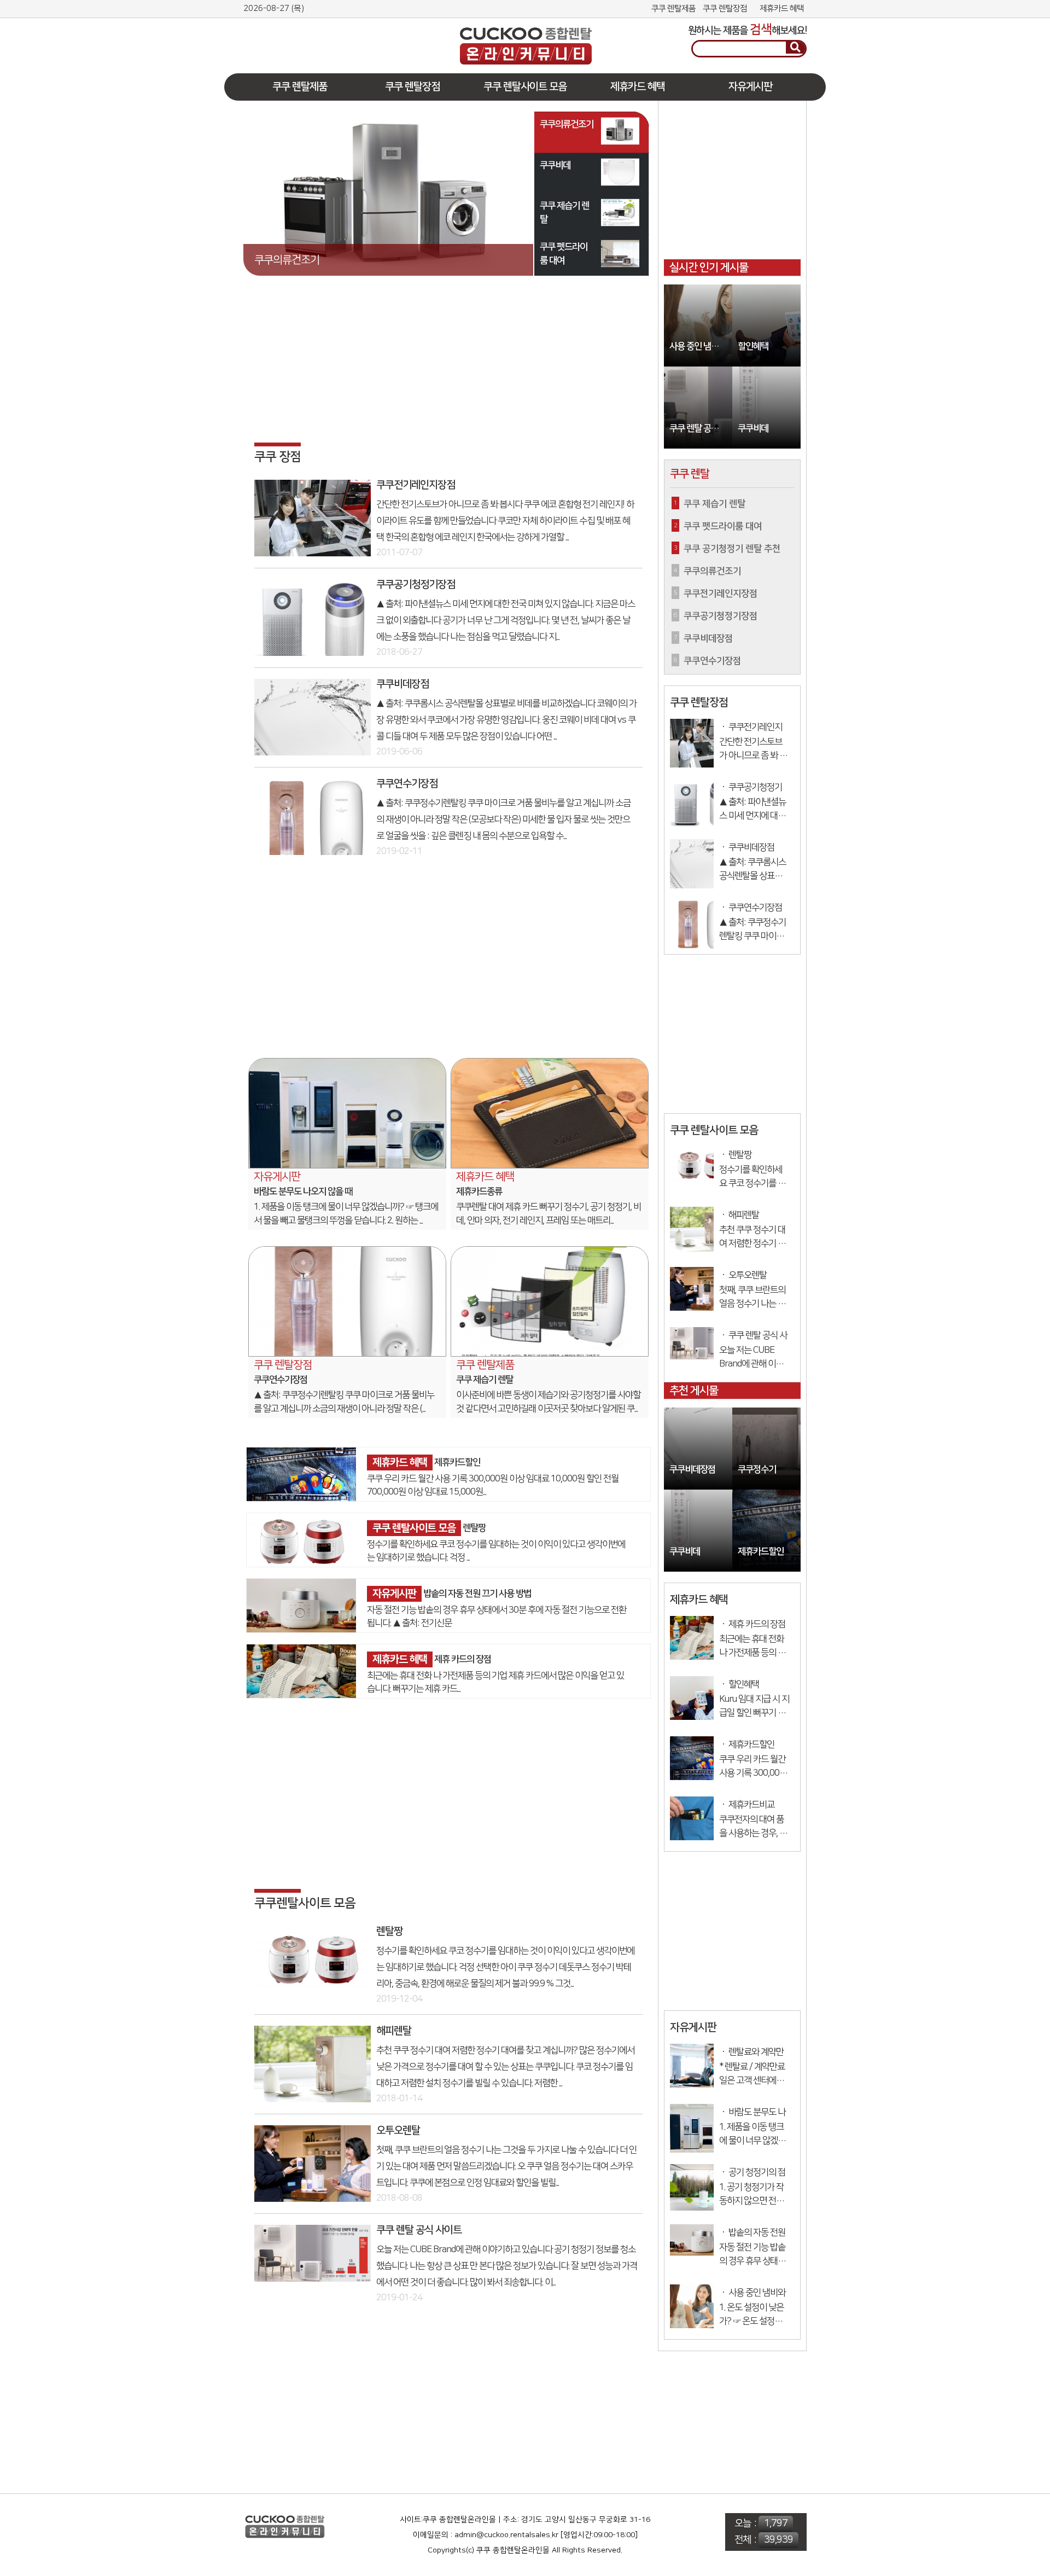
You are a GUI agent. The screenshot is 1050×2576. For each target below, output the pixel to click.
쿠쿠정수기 (757, 1470)
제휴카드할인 (457, 1463)
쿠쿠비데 (753, 429)
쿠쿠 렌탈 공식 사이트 (701, 429)
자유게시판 (750, 87)
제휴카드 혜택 (782, 8)
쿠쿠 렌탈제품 (673, 8)
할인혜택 (753, 347)
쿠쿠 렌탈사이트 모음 (525, 87)
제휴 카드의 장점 (463, 1659)
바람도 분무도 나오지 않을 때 (303, 1191)
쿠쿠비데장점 (692, 1470)
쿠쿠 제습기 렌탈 (485, 1380)
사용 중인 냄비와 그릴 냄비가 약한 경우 (701, 347)
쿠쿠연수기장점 (281, 1380)
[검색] (795, 48)
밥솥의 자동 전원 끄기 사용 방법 (477, 1594)
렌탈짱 (474, 1528)
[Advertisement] (325, 37)
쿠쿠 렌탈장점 (725, 8)
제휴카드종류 (479, 1191)
